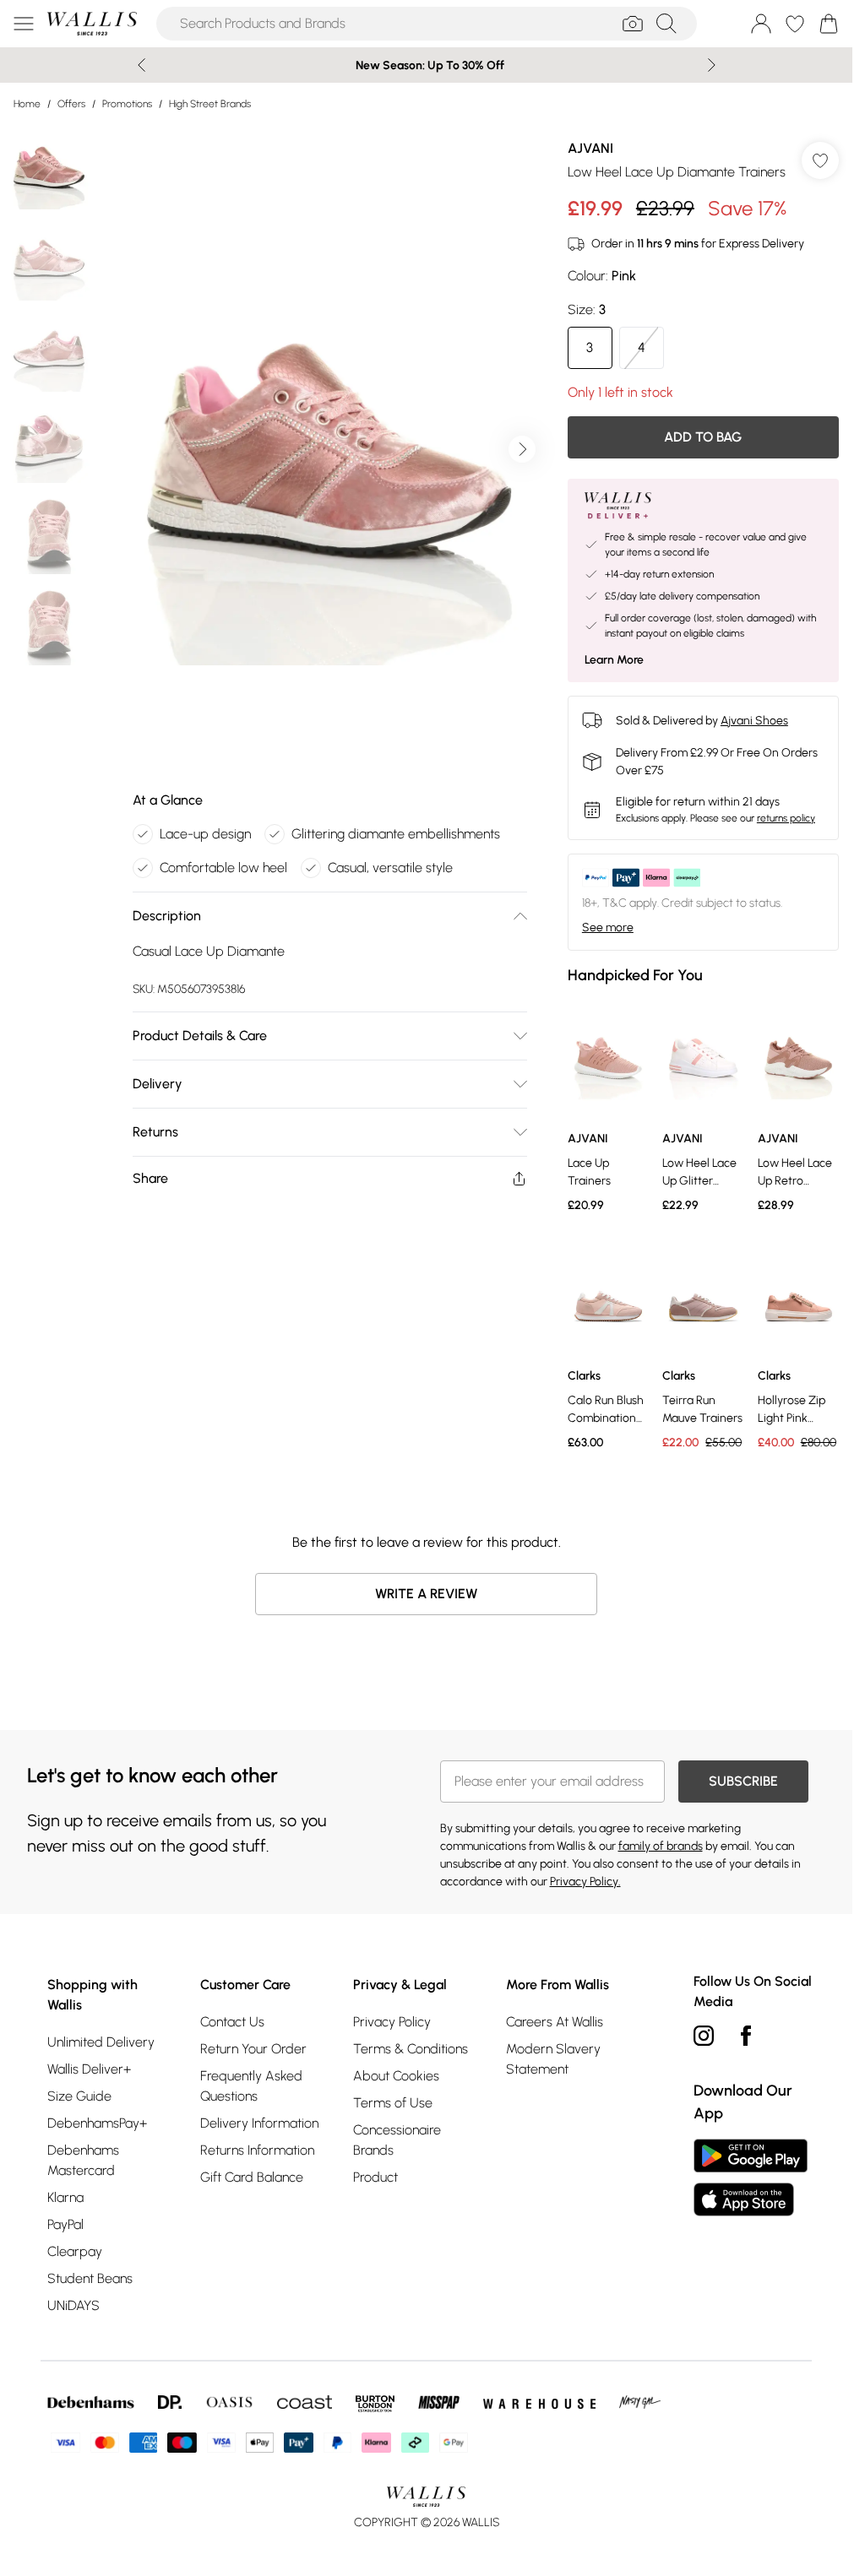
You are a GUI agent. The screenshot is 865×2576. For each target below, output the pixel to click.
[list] (329, 449)
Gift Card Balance (252, 2177)
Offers (71, 104)
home (27, 104)
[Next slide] (712, 65)
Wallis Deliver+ (89, 2069)
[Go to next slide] (522, 449)
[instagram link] (704, 2036)
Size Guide (79, 2096)
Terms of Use (393, 2103)
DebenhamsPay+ (97, 2123)
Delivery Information (259, 2123)
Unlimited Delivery (101, 2042)
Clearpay (75, 2251)
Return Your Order (253, 2049)
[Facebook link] (746, 2036)
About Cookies (396, 2076)
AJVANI (590, 148)
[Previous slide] (141, 65)
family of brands (661, 1846)
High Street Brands (210, 104)
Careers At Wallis (555, 2022)
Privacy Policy (392, 2022)
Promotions (127, 104)
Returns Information (257, 2150)
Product (375, 2177)
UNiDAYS (73, 2305)
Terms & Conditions (411, 2049)
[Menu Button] (24, 24)
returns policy (786, 818)
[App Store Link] (751, 2177)
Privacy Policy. (585, 1882)
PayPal (65, 2224)
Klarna (65, 2197)
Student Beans (90, 2278)
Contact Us (232, 2022)
